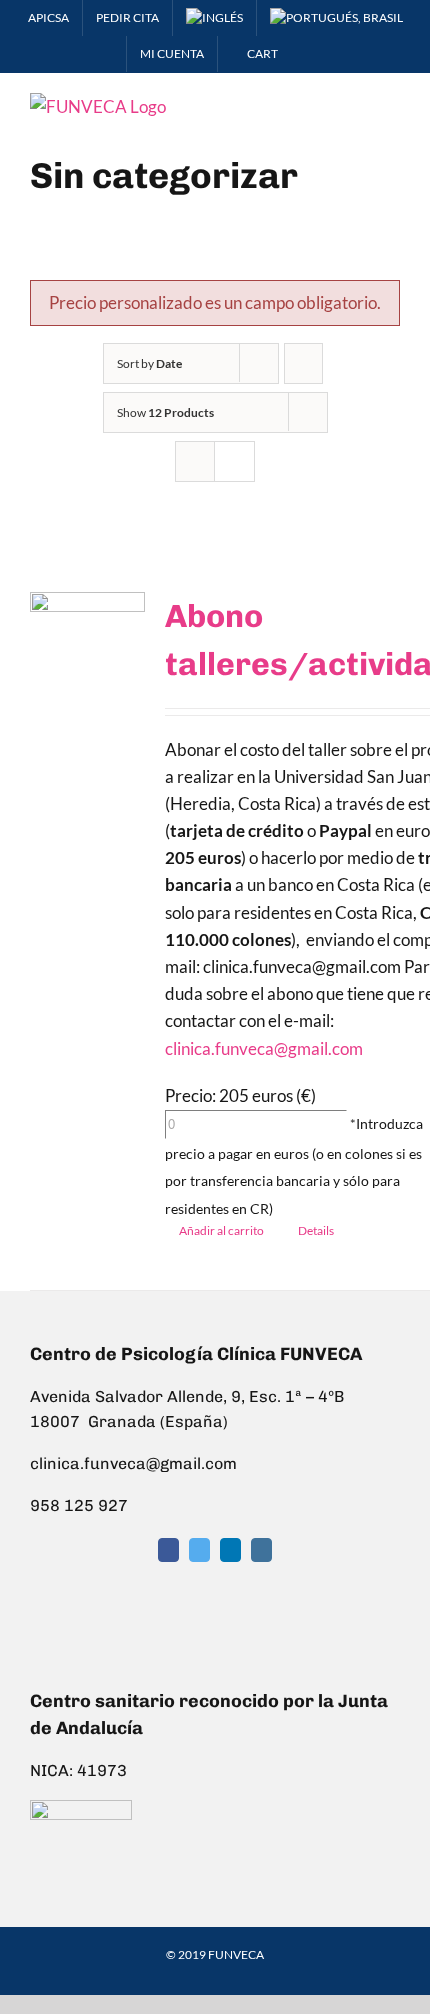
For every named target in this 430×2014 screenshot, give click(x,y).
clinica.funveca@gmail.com (264, 1048)
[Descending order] (303, 363)
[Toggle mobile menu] (392, 103)
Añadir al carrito (221, 1230)
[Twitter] (199, 1550)
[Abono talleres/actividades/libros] (87, 644)
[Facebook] (168, 1550)
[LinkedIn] (230, 1550)
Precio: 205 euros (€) (240, 1095)
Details (316, 1230)
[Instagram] (261, 1550)
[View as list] (234, 461)
